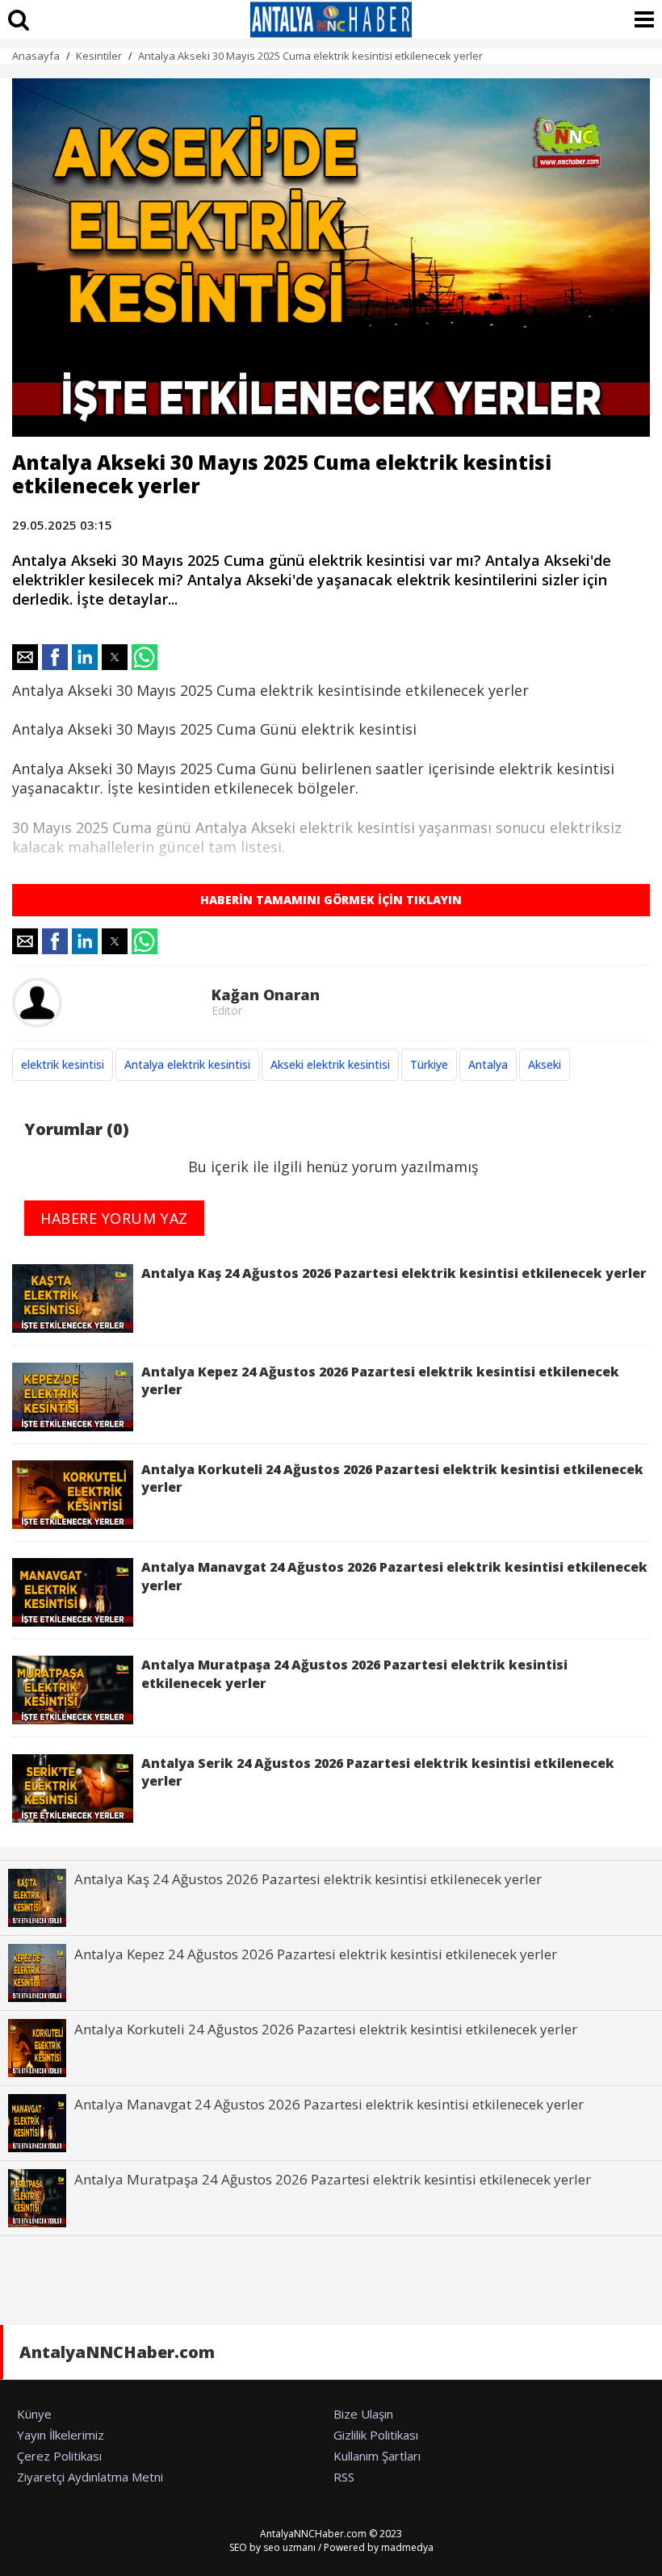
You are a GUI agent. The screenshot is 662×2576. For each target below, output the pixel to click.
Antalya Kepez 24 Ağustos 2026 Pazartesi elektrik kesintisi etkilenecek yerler (380, 1380)
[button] (25, 657)
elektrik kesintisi (63, 1064)
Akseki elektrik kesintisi (330, 1064)
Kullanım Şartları (377, 2456)
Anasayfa (36, 56)
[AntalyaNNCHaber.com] (331, 19)
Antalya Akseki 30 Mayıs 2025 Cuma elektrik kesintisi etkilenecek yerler (310, 56)
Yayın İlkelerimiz (61, 2435)
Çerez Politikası (59, 2456)
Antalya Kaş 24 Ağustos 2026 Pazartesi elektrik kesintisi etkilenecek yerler (394, 1273)
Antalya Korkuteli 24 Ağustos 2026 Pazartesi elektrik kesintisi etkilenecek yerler (392, 1478)
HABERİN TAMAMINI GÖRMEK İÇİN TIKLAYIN (331, 900)
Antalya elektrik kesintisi (187, 1064)
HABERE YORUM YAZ (114, 1218)
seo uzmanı (289, 2547)
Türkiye (429, 1064)
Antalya (488, 1064)
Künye (34, 2414)
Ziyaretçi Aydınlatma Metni (90, 2477)
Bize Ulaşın (363, 2414)
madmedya (407, 2547)
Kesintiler (99, 56)
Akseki (545, 1064)
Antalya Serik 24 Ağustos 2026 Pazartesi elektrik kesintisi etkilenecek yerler (378, 1772)
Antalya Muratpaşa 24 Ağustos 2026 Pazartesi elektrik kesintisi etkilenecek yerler (354, 1673)
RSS (344, 2477)
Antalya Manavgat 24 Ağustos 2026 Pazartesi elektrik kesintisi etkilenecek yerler (394, 1576)
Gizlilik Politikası (376, 2435)
